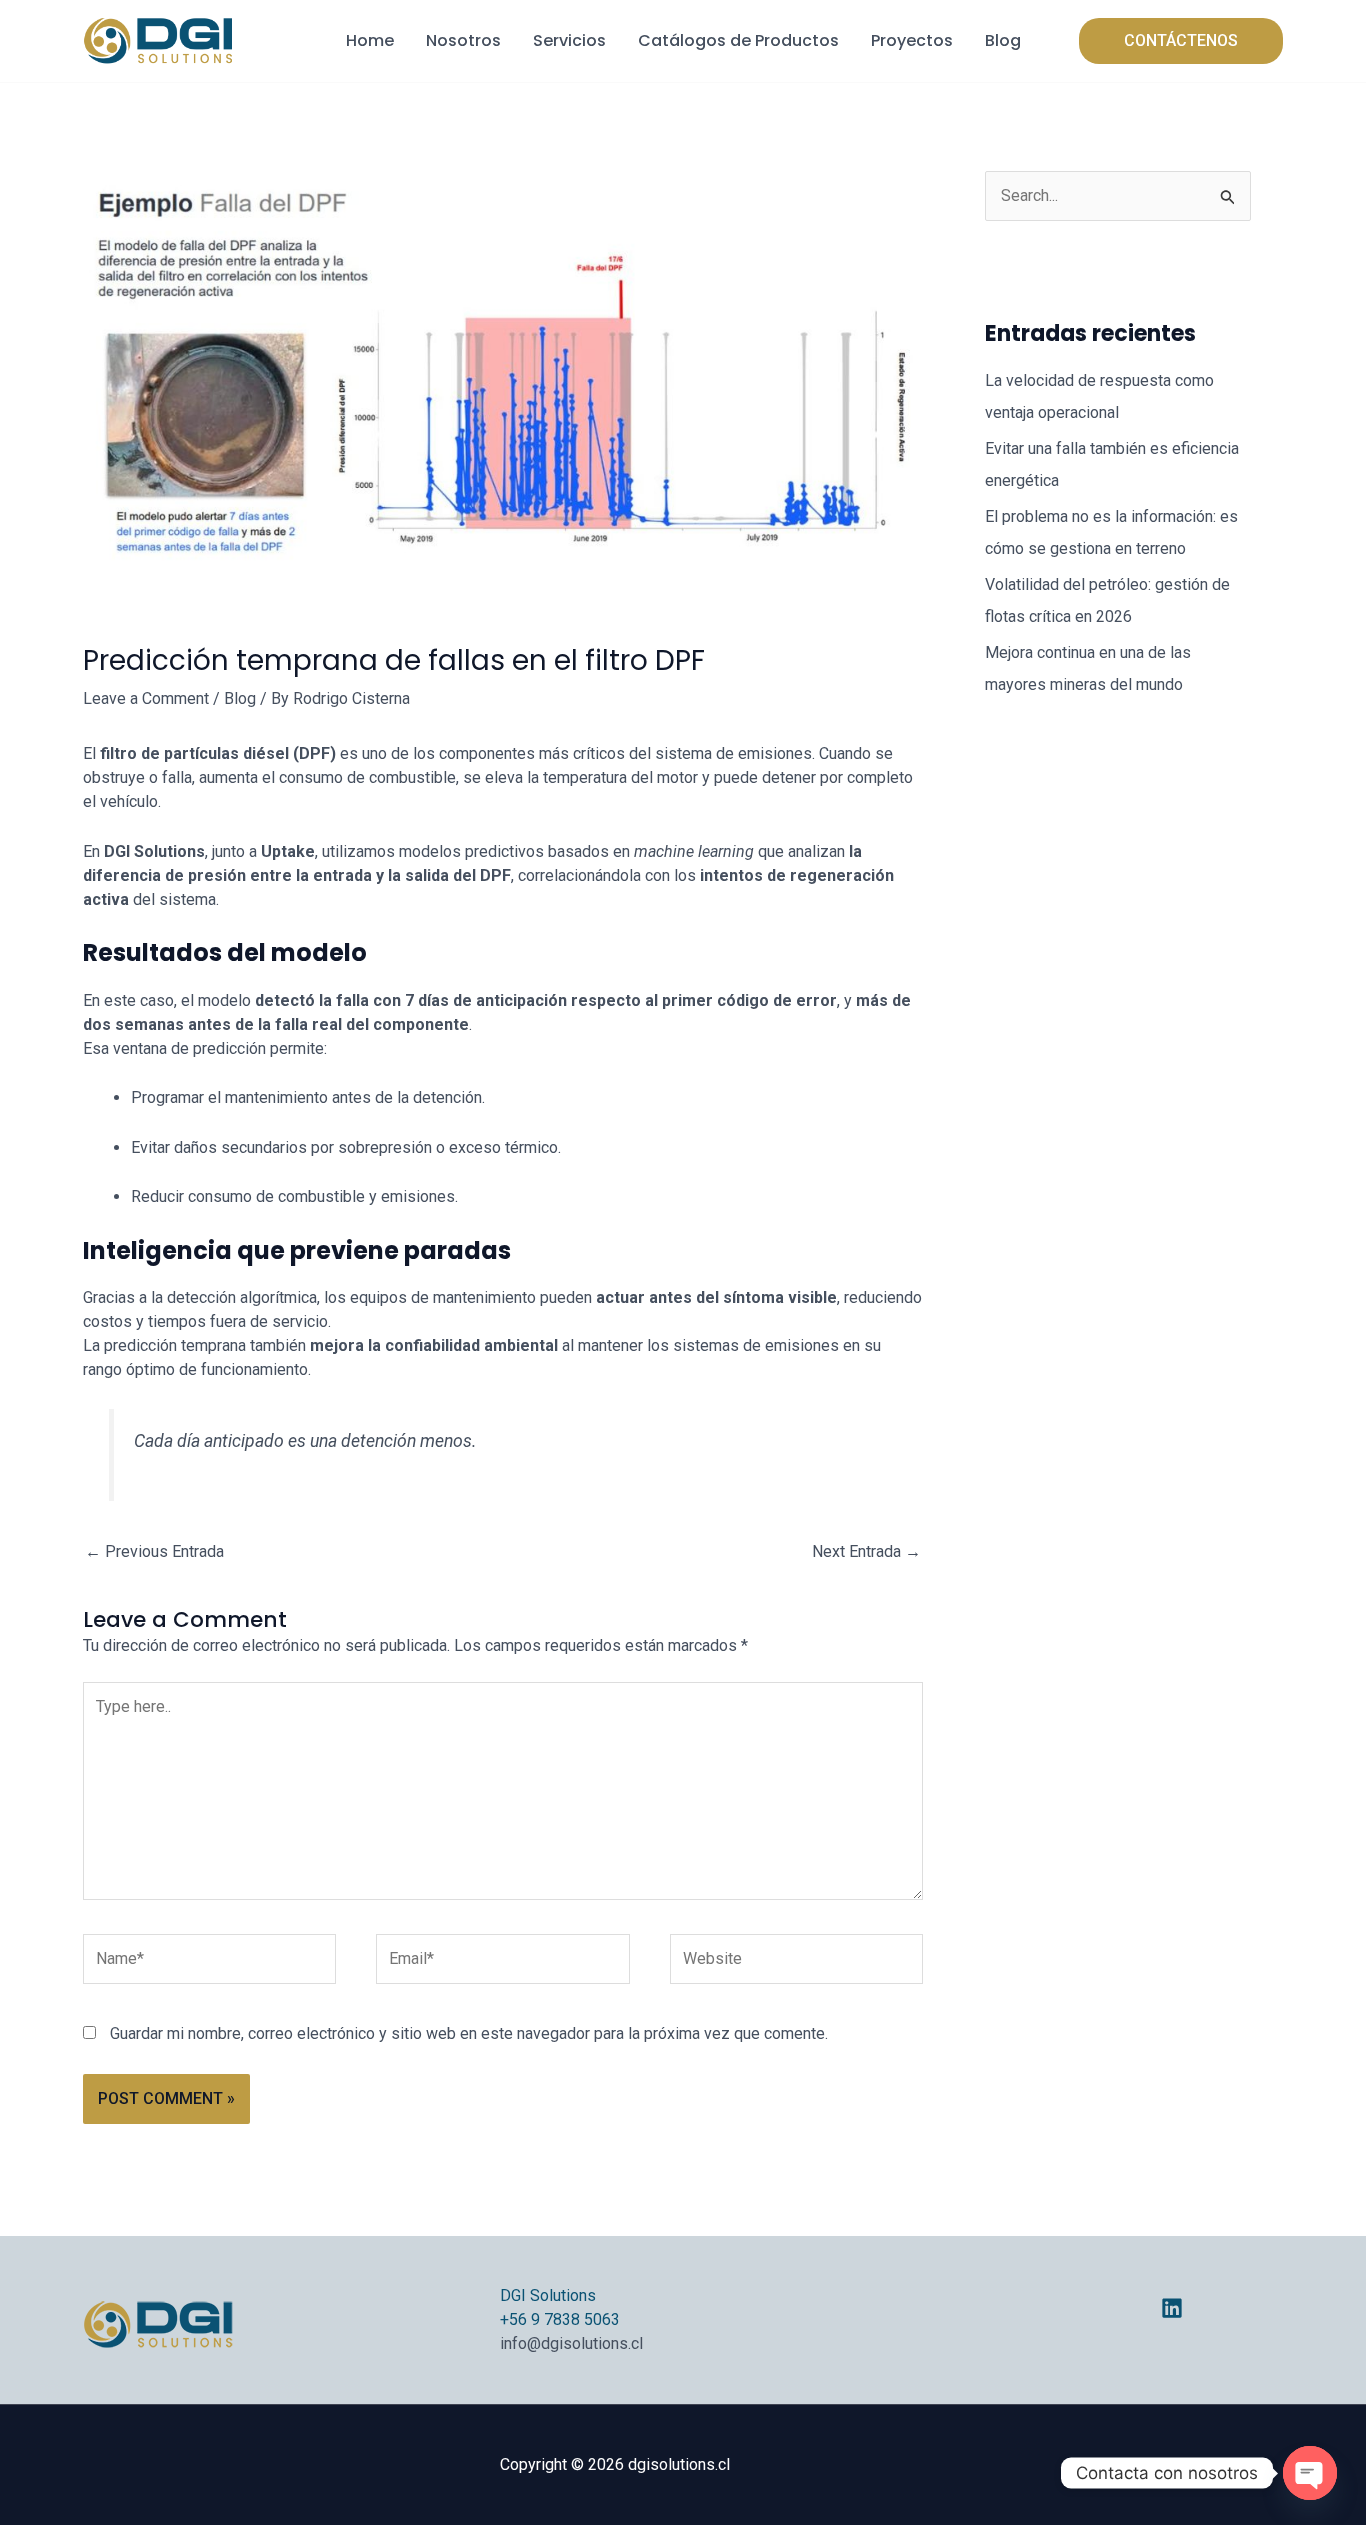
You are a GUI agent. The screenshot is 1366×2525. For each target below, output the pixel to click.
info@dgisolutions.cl (571, 2343)
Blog (1003, 40)
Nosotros (463, 40)
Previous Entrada (154, 1551)
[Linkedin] (1172, 2308)
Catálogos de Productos (738, 40)
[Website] (796, 1962)
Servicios (569, 40)
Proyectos (912, 40)
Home (370, 40)
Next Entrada (866, 1551)
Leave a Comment (146, 698)
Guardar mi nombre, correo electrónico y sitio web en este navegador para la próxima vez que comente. (469, 2033)
